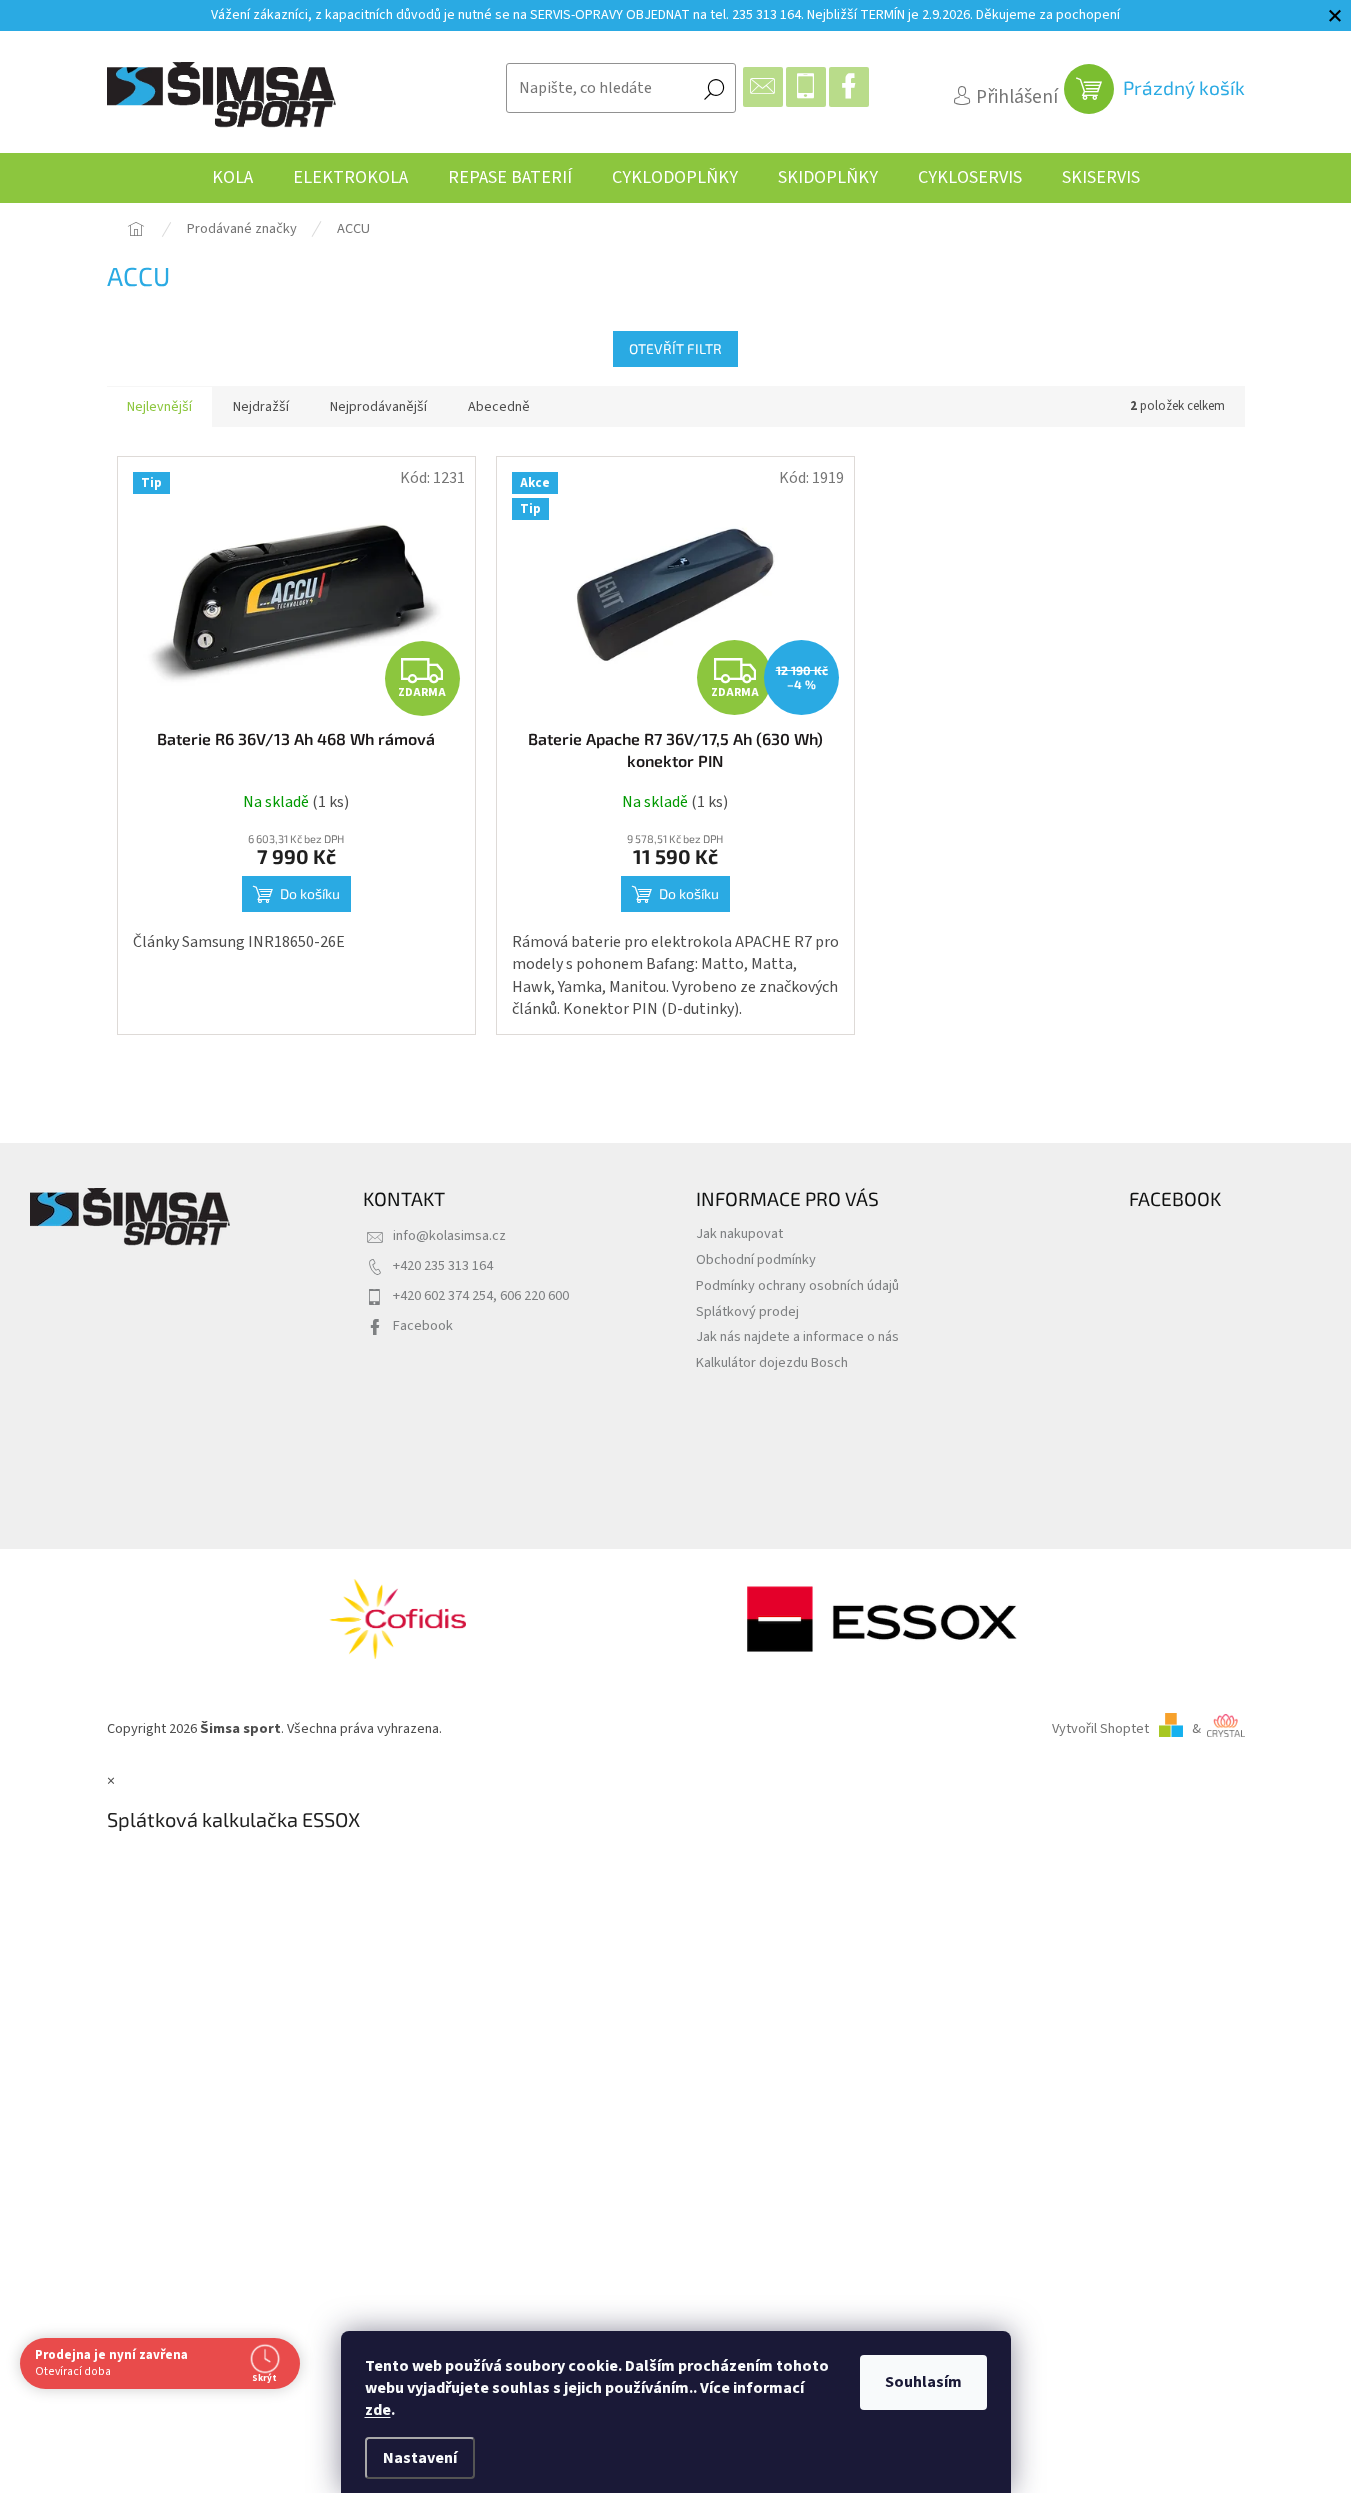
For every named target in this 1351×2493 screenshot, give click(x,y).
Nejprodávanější (378, 407)
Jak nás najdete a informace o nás (797, 1336)
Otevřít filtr (675, 348)
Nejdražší (261, 407)
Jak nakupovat (739, 1233)
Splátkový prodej (747, 1311)
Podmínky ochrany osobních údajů (797, 1285)
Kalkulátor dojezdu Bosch (772, 1362)
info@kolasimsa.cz (449, 1235)
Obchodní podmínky (756, 1259)
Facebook (423, 1325)
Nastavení (420, 2458)
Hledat (714, 88)
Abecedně (499, 407)
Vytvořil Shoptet (1100, 1728)
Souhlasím (923, 2382)
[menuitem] (232, 178)
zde (378, 2410)
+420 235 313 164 (443, 1265)
